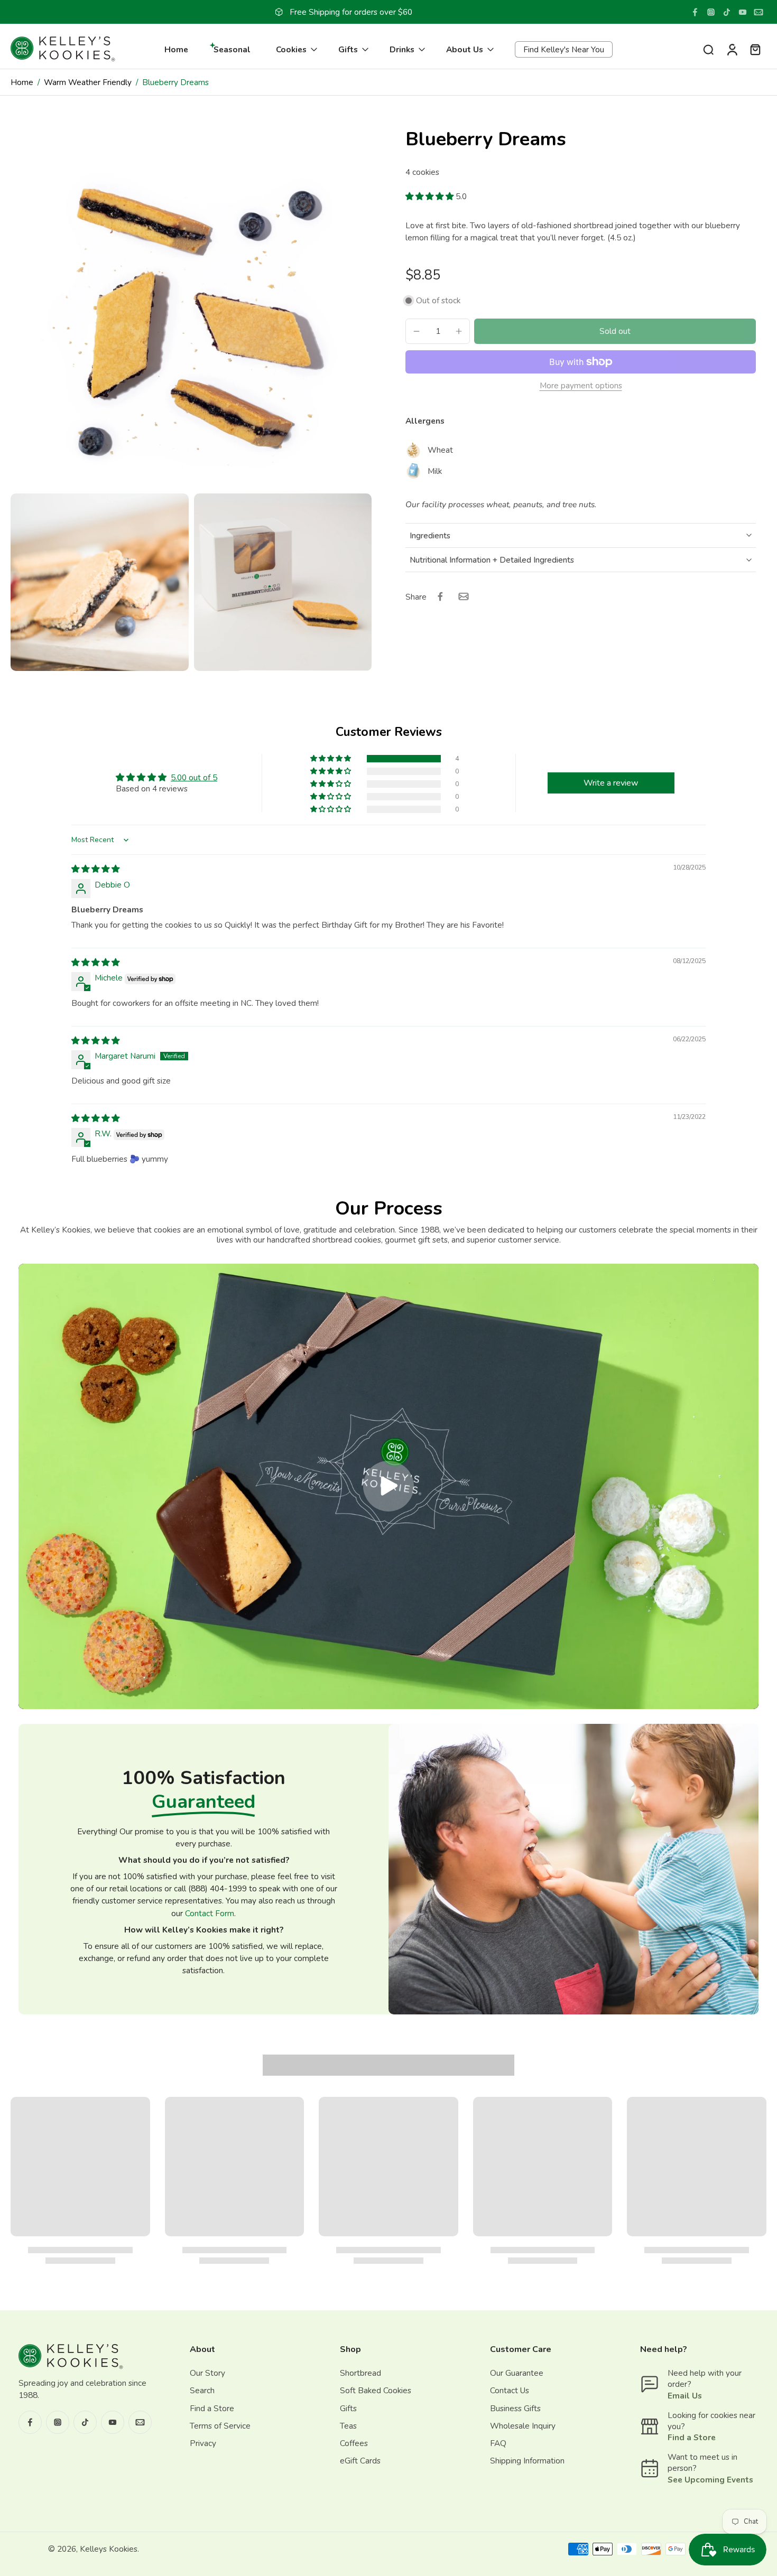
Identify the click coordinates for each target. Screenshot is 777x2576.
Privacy (203, 2443)
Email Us (685, 2395)
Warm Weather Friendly (88, 82)
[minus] (417, 331)
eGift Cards (360, 2461)
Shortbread (360, 2373)
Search (202, 2390)
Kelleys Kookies (109, 2549)
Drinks (402, 49)
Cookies (291, 49)
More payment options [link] (581, 386)
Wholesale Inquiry (523, 2425)
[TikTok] (727, 12)
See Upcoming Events (710, 2479)
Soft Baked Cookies (376, 2390)
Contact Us (510, 2390)
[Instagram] (711, 12)
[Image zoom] (191, 308)
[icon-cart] (755, 49)
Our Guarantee (517, 2373)
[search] (708, 49)
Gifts (348, 49)
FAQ (498, 2443)
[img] (95, 869)
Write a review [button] (611, 783)
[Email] (758, 12)
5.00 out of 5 (194, 777)
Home (176, 49)
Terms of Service (220, 2425)
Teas (348, 2425)
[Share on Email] (464, 596)
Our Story (207, 2373)
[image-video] (388, 1487)
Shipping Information (527, 2461)
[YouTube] (743, 12)
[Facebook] (695, 12)
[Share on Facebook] (440, 596)
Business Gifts (515, 2408)
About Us (465, 49)
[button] (431, 196)
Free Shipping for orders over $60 (351, 12)
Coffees (354, 2443)
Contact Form (210, 1913)
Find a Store (212, 2408)
